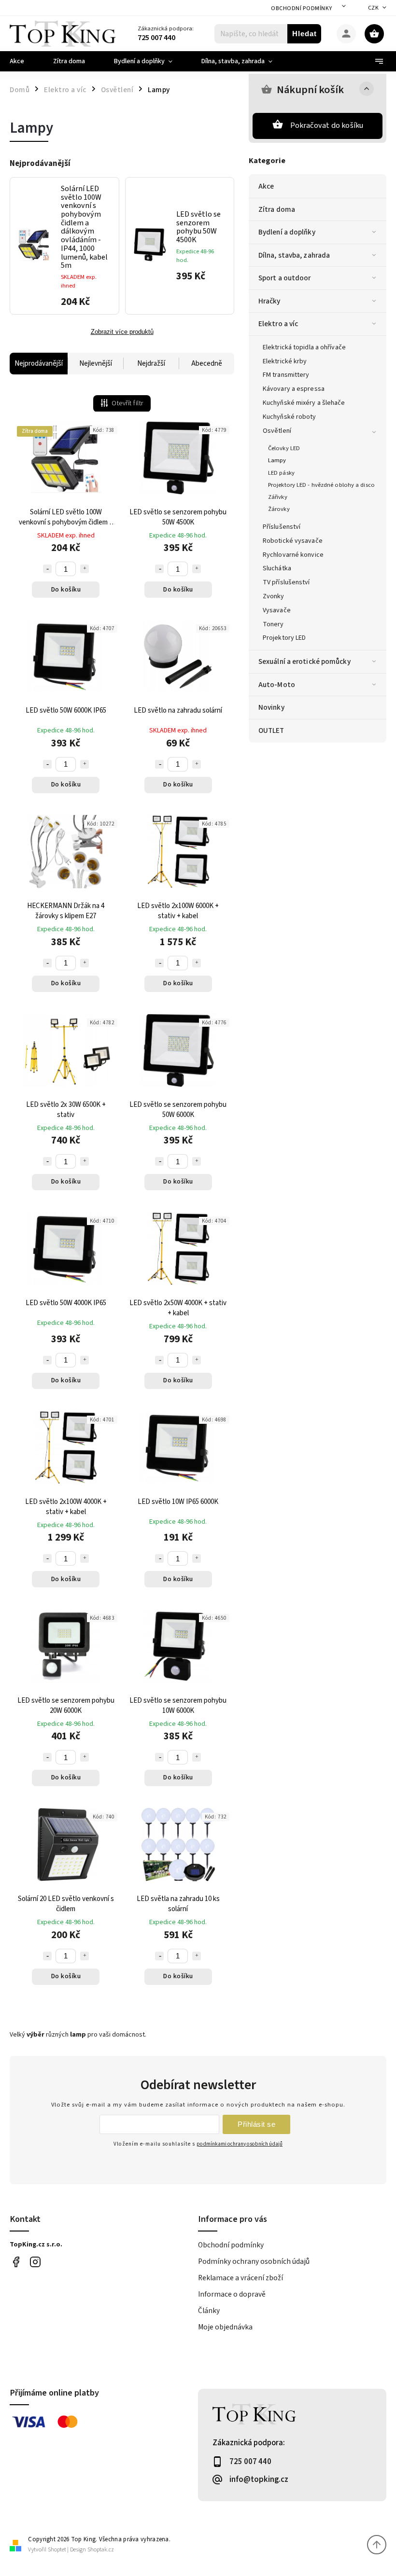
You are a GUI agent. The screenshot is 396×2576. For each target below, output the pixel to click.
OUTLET (271, 730)
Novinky (271, 707)
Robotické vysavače (293, 541)
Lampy (277, 460)
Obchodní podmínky (302, 8)
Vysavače (277, 610)
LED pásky (281, 473)
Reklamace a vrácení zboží (240, 2278)
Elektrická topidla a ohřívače (304, 347)
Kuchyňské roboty (290, 417)
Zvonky (274, 596)
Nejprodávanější (39, 364)
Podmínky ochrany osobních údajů (254, 2261)
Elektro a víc (278, 324)
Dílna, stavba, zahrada (294, 255)
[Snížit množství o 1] (47, 569)
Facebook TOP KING (16, 2262)
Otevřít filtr (127, 403)
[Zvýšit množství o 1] (85, 569)
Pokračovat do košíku (327, 125)
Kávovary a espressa (294, 389)
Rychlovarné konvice (293, 555)
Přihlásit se (256, 2124)
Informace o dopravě (232, 2294)
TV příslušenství (286, 582)
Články (209, 2311)
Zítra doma (277, 209)
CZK (374, 8)
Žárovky (279, 509)
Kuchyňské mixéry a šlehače (304, 403)
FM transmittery (286, 375)
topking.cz (35, 2262)
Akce (266, 186)
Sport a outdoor (285, 278)
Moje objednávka (225, 2327)
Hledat (304, 34)
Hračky (269, 301)
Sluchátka (277, 568)
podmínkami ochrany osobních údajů (240, 2144)
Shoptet (57, 2550)
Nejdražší (151, 364)
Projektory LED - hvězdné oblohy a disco (321, 485)
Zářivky (278, 497)
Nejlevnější (96, 364)
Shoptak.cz (101, 2550)
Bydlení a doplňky (287, 232)
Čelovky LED (284, 448)
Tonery (273, 624)
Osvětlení (277, 431)
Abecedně (207, 364)
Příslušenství (282, 527)
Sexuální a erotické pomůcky (304, 661)
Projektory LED (284, 638)
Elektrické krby (285, 361)
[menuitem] (24, 61)
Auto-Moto (277, 685)
